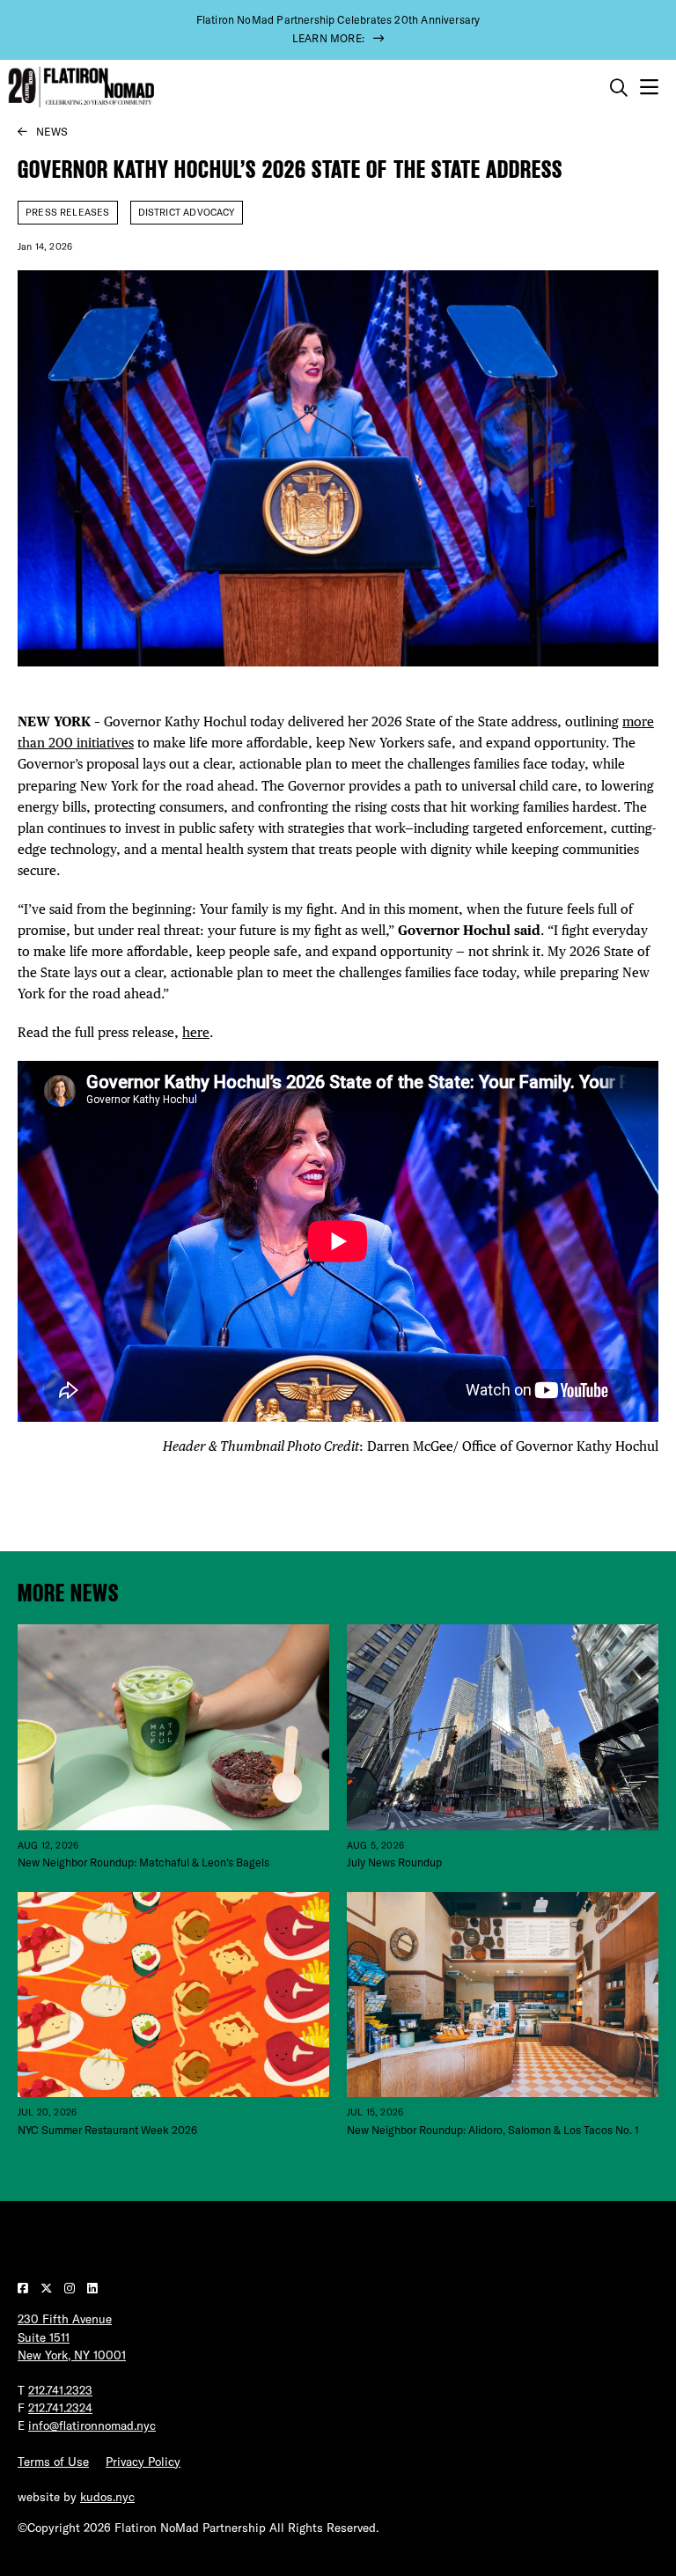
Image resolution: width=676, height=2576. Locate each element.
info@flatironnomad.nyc (92, 2425)
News (52, 132)
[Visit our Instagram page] (71, 2288)
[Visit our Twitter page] (48, 2288)
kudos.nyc (107, 2497)
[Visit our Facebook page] (25, 2288)
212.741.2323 (60, 2390)
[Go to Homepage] (79, 88)
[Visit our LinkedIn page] (92, 2288)
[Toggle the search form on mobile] (619, 88)
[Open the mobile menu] (649, 88)
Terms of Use (53, 2462)
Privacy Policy (143, 2462)
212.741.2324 (60, 2408)
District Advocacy (187, 212)
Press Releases (68, 212)
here (196, 1032)
